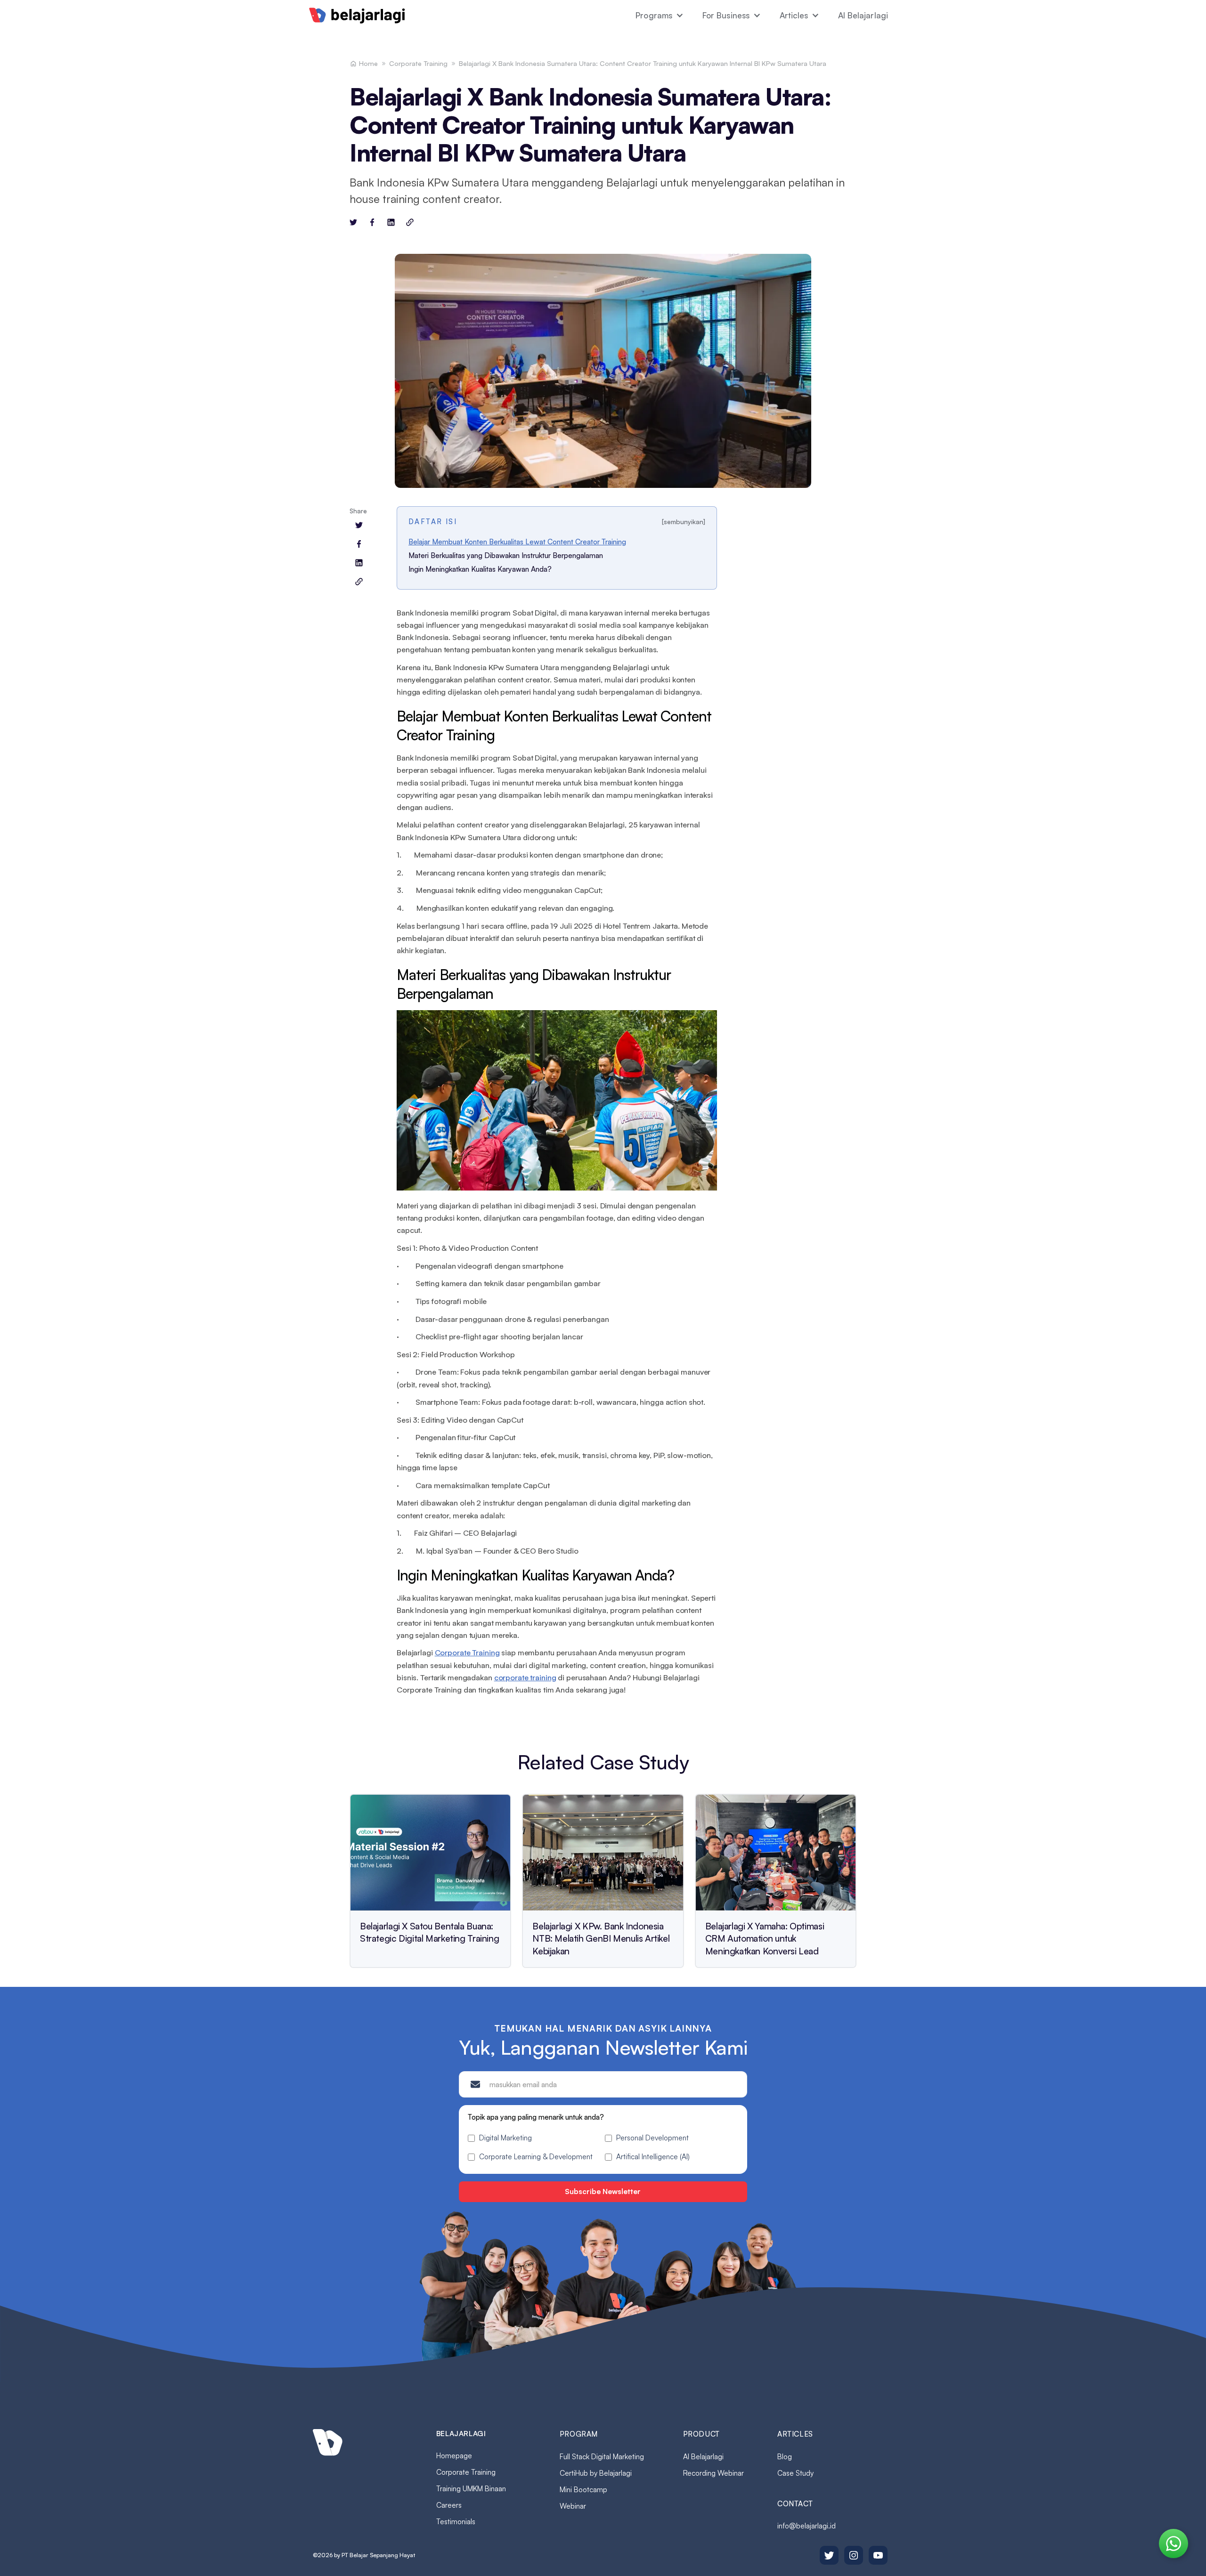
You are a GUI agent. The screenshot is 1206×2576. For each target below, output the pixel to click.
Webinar (573, 2506)
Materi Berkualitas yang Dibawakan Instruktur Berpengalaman (506, 555)
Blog (785, 2457)
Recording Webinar (713, 2473)
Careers (449, 2505)
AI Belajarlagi (863, 15)
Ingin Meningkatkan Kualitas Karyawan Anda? (480, 569)
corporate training (525, 1677)
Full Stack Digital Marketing (602, 2457)
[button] (660, 16)
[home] (357, 16)
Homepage (454, 2456)
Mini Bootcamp (583, 2490)
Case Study (795, 2473)
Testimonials (456, 2522)
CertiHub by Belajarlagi (596, 2473)
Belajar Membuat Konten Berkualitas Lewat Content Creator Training (517, 542)
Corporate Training (418, 63)
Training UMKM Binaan (471, 2489)
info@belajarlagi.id (807, 2526)
